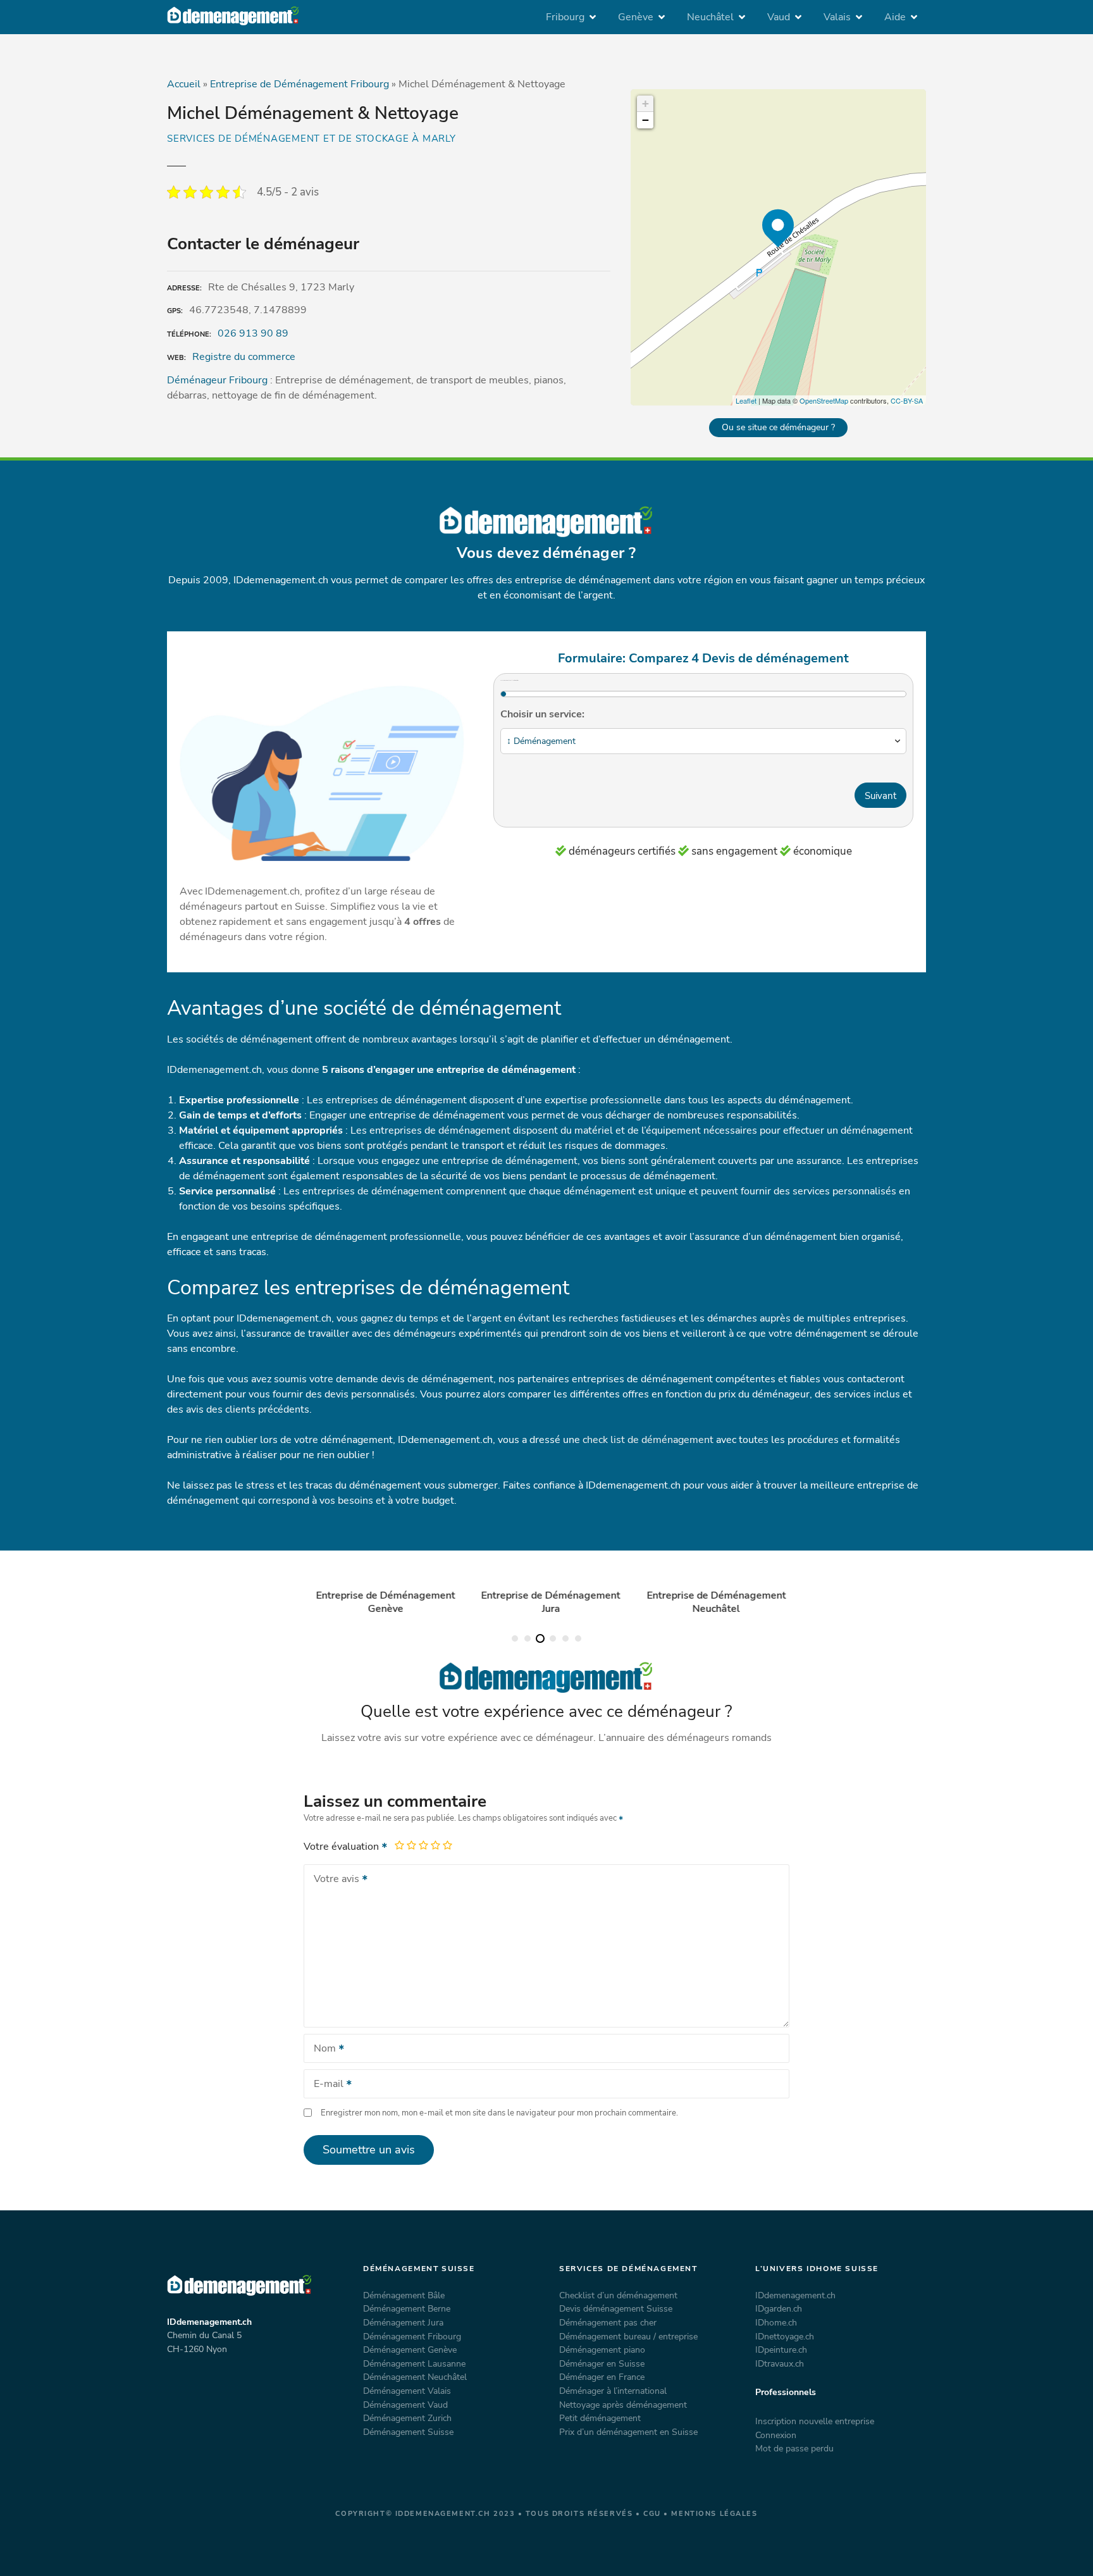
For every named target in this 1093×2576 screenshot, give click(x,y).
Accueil (184, 84)
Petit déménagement (600, 2418)
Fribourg (565, 17)
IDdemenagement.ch (795, 2295)
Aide (895, 17)
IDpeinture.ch (781, 2350)
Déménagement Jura (403, 2322)
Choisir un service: (542, 714)
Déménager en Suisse (602, 2363)
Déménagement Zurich (407, 2418)
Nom (321, 2050)
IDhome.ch (776, 2322)
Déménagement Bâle (404, 2295)
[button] (515, 1638)
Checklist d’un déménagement (618, 2295)
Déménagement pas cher (608, 2322)
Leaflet (746, 400)
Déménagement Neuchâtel (415, 2377)
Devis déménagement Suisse (616, 2308)
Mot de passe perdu (794, 2448)
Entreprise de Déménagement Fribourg (299, 84)
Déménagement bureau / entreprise (628, 2336)
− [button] (645, 120)
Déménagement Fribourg (412, 2336)
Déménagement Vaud (405, 2405)
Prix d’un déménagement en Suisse (628, 2432)
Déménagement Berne (407, 2308)
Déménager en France (602, 2377)
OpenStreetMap (824, 400)
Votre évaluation (343, 1847)
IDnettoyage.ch (785, 2336)
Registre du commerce (244, 357)
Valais (837, 17)
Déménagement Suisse (408, 2432)
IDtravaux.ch (780, 2363)
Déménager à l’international (613, 2391)
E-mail (325, 2085)
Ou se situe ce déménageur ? (778, 427)
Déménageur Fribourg (217, 380)
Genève (636, 17)
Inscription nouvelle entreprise (815, 2421)
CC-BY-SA (907, 400)
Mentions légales (714, 2514)
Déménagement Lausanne (414, 2363)
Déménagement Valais (407, 2391)
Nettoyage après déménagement (623, 2405)
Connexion (776, 2435)
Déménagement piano (602, 2350)
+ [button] (645, 103)
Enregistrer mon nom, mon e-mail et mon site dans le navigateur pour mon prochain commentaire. (499, 2113)
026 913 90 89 (253, 333)
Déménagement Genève (410, 2350)
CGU (652, 2514)
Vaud (779, 17)
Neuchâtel (710, 17)
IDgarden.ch (779, 2308)
